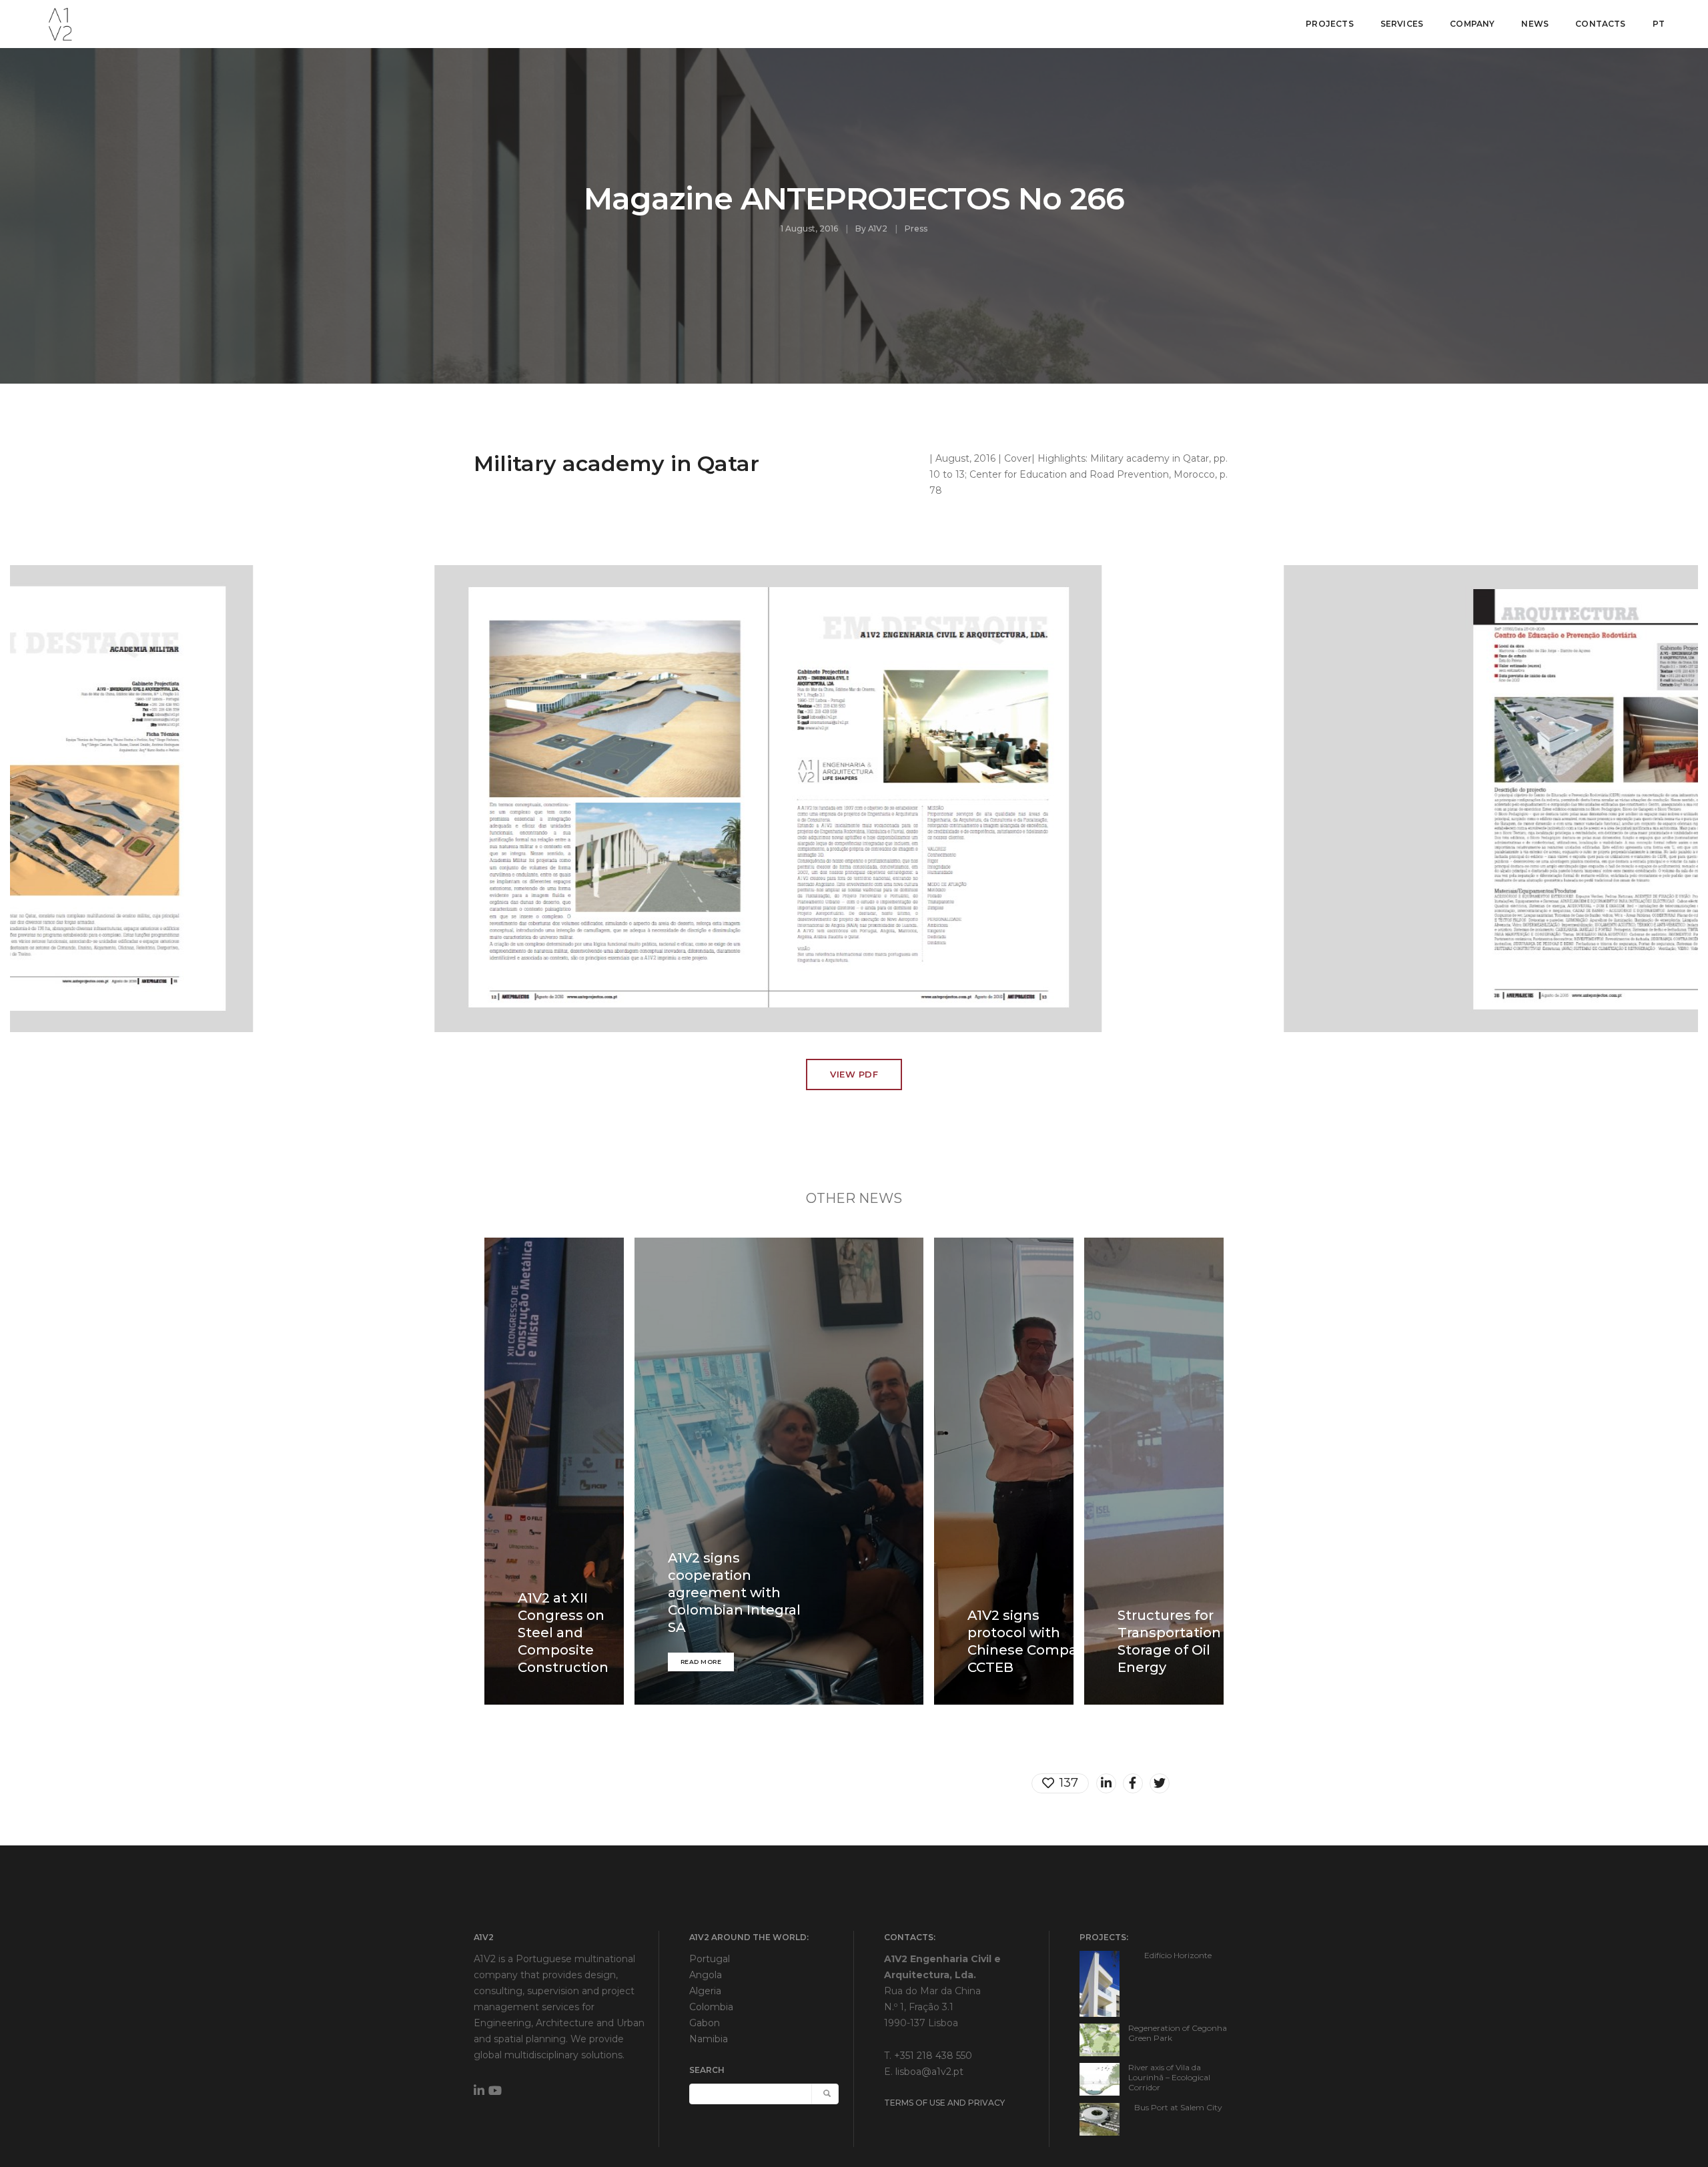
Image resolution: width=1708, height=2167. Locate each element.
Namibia (709, 2039)
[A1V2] (60, 23)
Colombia (711, 2007)
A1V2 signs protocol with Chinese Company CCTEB (1030, 1641)
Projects (1329, 24)
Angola (706, 1975)
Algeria (705, 1991)
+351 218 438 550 (933, 2056)
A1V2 (878, 229)
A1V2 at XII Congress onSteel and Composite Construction (563, 1633)
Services (1402, 24)
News (1535, 24)
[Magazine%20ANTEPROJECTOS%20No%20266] (1106, 1783)
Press (916, 229)
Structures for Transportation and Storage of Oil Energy (1184, 1641)
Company (1472, 24)
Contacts (1600, 24)
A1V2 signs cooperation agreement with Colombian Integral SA (734, 1593)
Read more (701, 1662)
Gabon (705, 2023)
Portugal (710, 1959)
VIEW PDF (854, 1074)
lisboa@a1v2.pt (929, 2072)
